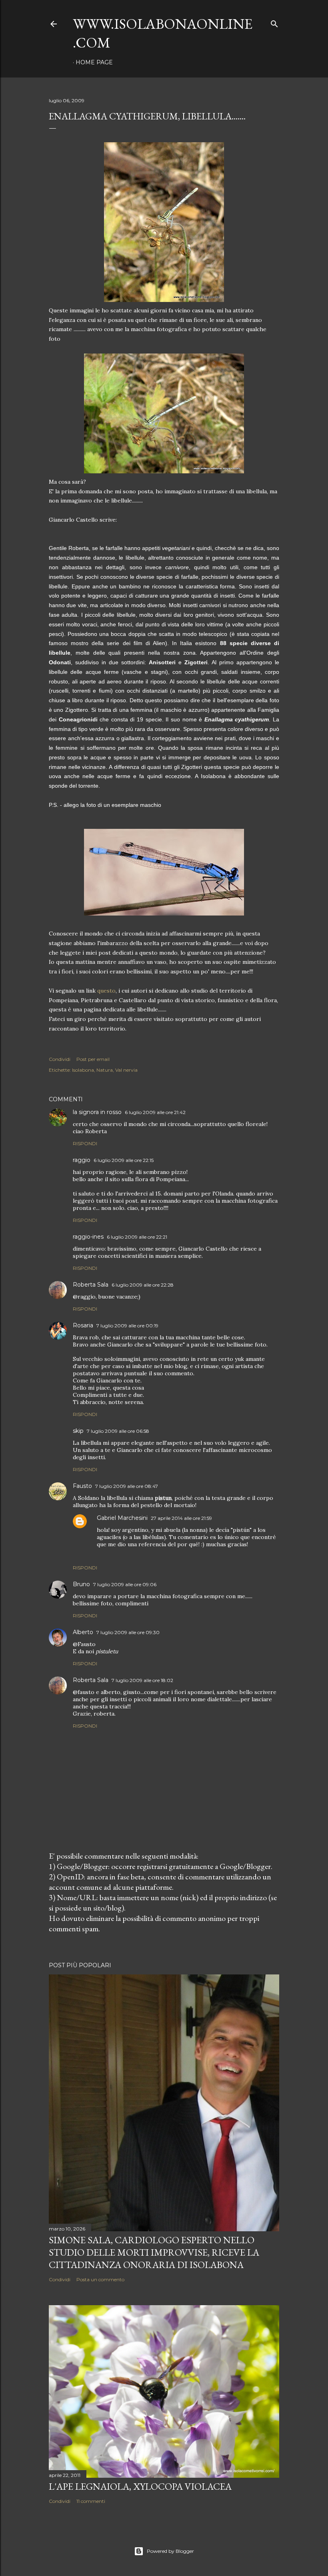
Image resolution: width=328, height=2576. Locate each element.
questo (106, 991)
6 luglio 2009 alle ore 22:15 (124, 1160)
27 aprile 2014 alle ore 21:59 (181, 1518)
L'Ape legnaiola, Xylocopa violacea (140, 2486)
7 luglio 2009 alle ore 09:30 (128, 1632)
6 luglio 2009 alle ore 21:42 (155, 1112)
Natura (105, 1070)
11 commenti (91, 2501)
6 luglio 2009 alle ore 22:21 (137, 1237)
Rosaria (83, 1325)
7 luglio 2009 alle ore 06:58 (118, 1431)
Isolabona (83, 1070)
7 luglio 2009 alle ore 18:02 (142, 1680)
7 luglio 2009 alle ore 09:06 (125, 1584)
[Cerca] (274, 22)
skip (78, 1431)
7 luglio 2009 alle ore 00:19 (127, 1326)
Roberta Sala (91, 1285)
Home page (94, 62)
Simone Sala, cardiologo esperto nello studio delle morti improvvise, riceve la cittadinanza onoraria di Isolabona (154, 2252)
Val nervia (126, 1070)
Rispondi (85, 1143)
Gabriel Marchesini (122, 1518)
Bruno (81, 1584)
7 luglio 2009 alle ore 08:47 (127, 1486)
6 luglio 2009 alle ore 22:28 (143, 1285)
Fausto (82, 1486)
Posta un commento (100, 2279)
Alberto (83, 1632)
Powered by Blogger (170, 2551)
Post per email (93, 1059)
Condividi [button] (60, 1059)
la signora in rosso (97, 1112)
